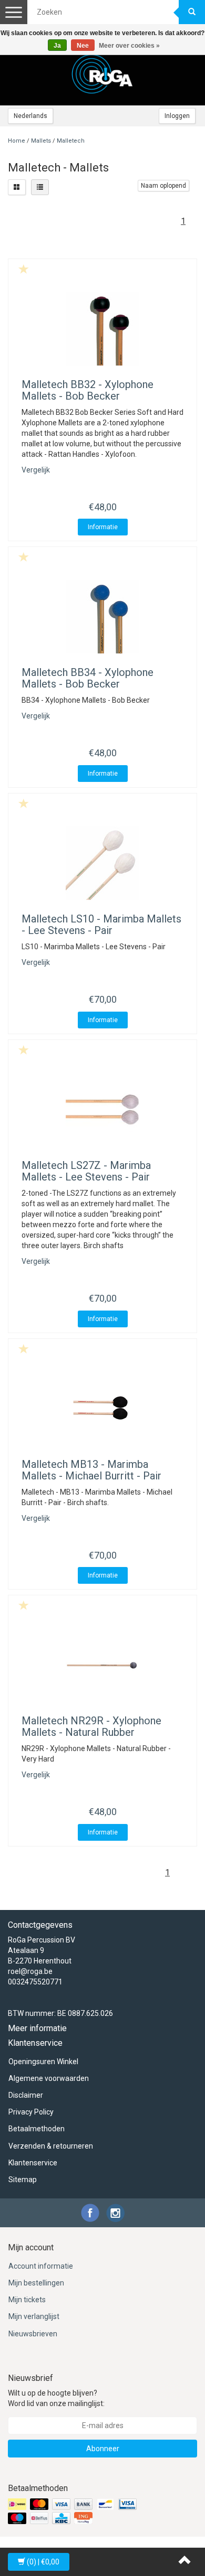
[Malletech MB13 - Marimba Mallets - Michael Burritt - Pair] (102, 1409)
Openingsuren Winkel (43, 2062)
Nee (83, 46)
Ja (57, 46)
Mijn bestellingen (36, 2283)
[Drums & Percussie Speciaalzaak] (102, 74)
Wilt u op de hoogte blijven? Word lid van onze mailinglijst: (56, 2398)
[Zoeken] (192, 12)
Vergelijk (36, 470)
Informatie (103, 527)
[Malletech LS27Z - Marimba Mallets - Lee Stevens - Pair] (102, 1110)
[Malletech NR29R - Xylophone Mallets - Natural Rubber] (102, 1665)
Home (17, 141)
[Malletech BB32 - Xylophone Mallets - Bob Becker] (102, 329)
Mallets (41, 141)
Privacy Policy (31, 2112)
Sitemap (23, 2180)
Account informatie (41, 2266)
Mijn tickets (27, 2300)
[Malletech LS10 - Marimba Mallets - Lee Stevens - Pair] (102, 863)
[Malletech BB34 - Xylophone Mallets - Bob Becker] (102, 617)
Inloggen (177, 116)
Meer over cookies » (129, 46)
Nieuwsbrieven (33, 2334)
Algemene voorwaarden (49, 2078)
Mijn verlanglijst (34, 2316)
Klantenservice (33, 2163)
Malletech (71, 141)
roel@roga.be (30, 1971)
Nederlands (30, 116)
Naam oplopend (163, 186)
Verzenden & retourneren (51, 2146)
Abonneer (103, 2449)
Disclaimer (26, 2095)
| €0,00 (43, 2562)
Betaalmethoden (37, 2129)
